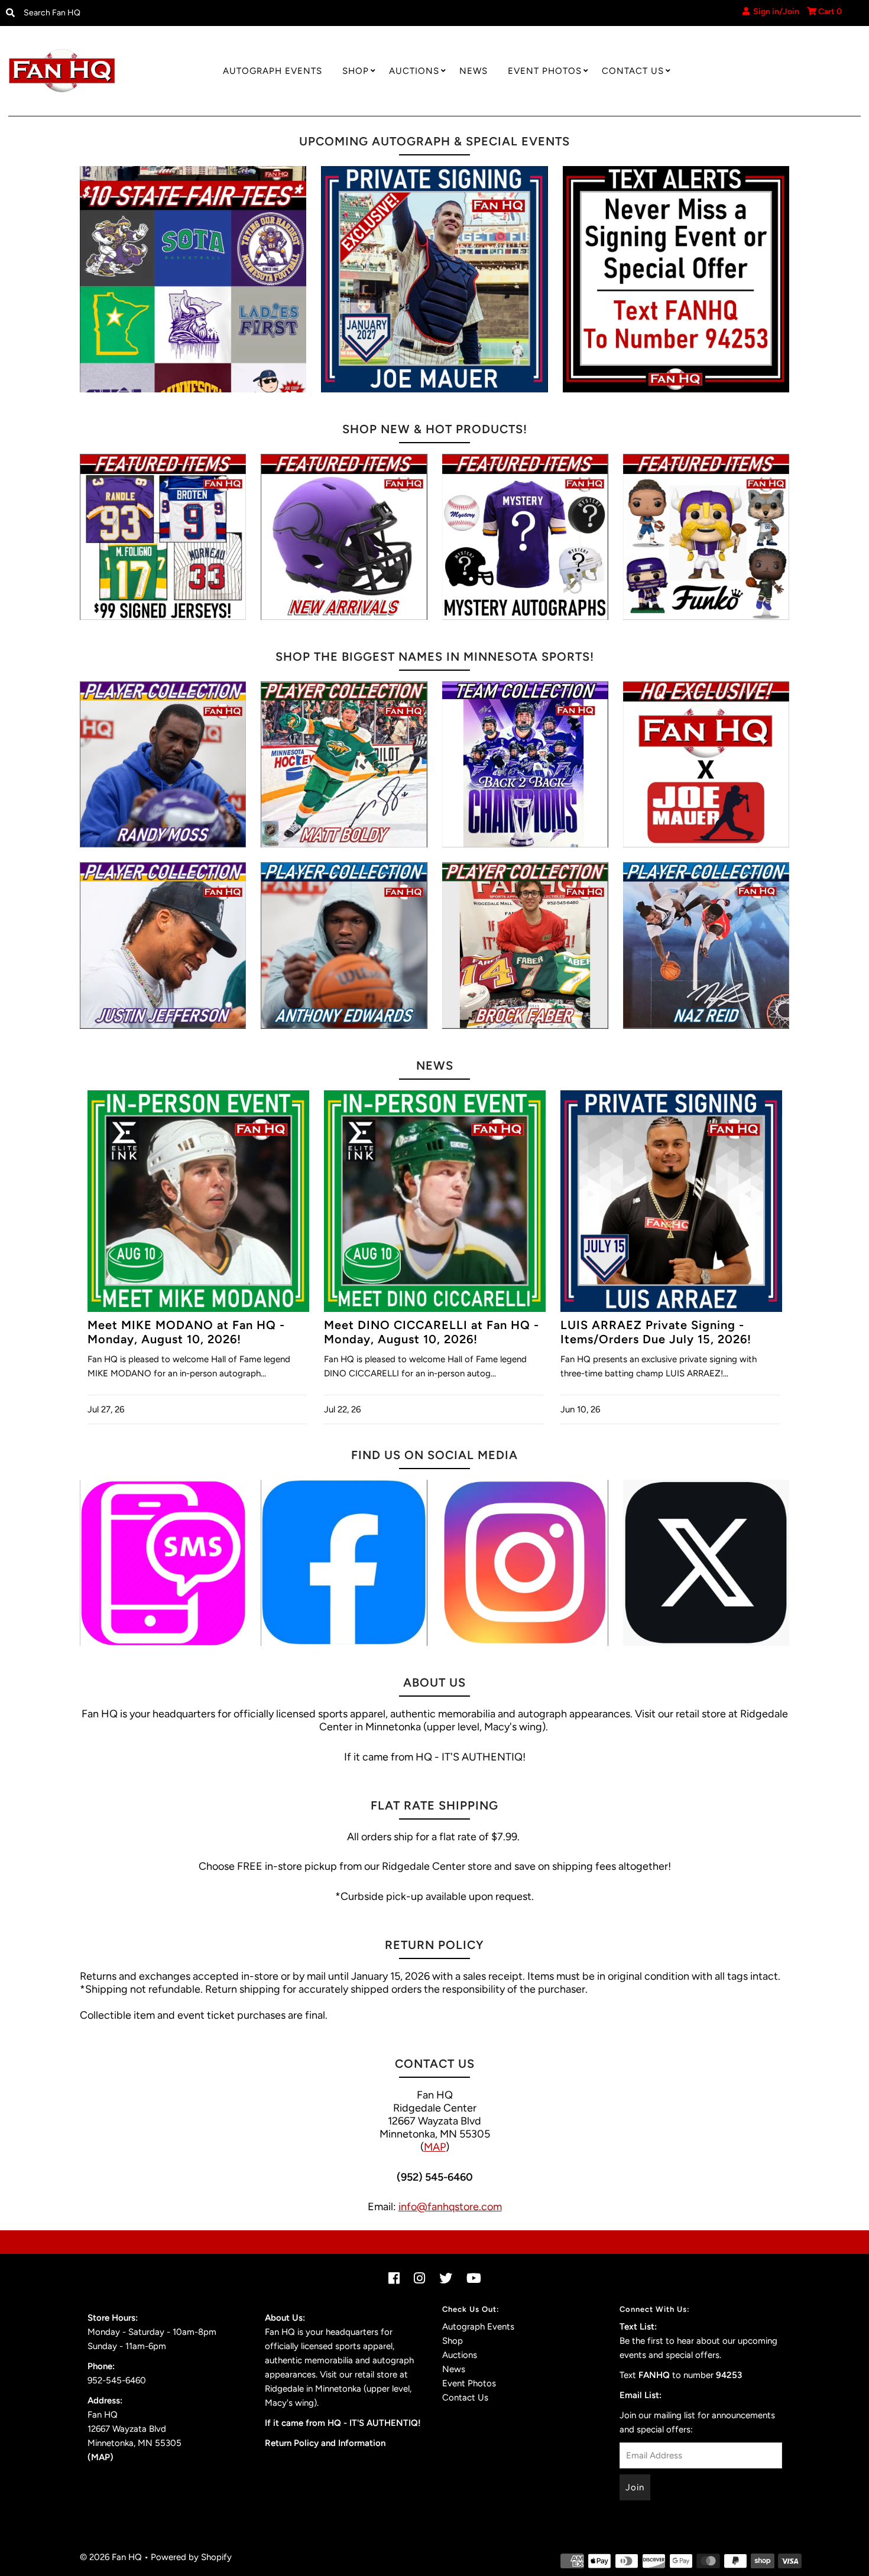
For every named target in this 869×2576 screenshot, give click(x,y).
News (474, 71)
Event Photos (545, 71)
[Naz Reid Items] (706, 945)
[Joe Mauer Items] (706, 764)
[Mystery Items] (525, 537)
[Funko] (706, 537)
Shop (356, 71)
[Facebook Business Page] (344, 1563)
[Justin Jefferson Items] (163, 945)
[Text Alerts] (676, 279)
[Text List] (163, 1563)
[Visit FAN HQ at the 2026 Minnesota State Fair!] (193, 279)
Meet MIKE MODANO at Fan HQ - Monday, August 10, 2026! (186, 1332)
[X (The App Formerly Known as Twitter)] (706, 1563)
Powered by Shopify (191, 2557)
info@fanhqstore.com (450, 2207)
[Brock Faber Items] (525, 945)
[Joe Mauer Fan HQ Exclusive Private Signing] (434, 279)
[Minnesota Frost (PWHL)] (525, 764)
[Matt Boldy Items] (344, 764)
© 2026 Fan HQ (111, 2557)
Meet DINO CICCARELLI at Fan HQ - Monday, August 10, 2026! (432, 1332)
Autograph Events (273, 71)
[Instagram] (525, 1563)
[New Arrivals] (344, 537)
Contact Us (633, 71)
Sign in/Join (774, 12)
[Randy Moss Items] (163, 764)
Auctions (414, 71)
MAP (435, 2147)
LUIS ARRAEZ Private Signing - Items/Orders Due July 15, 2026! (656, 1332)
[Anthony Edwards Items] (344, 945)
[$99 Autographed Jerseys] (163, 537)
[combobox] (117, 13)
